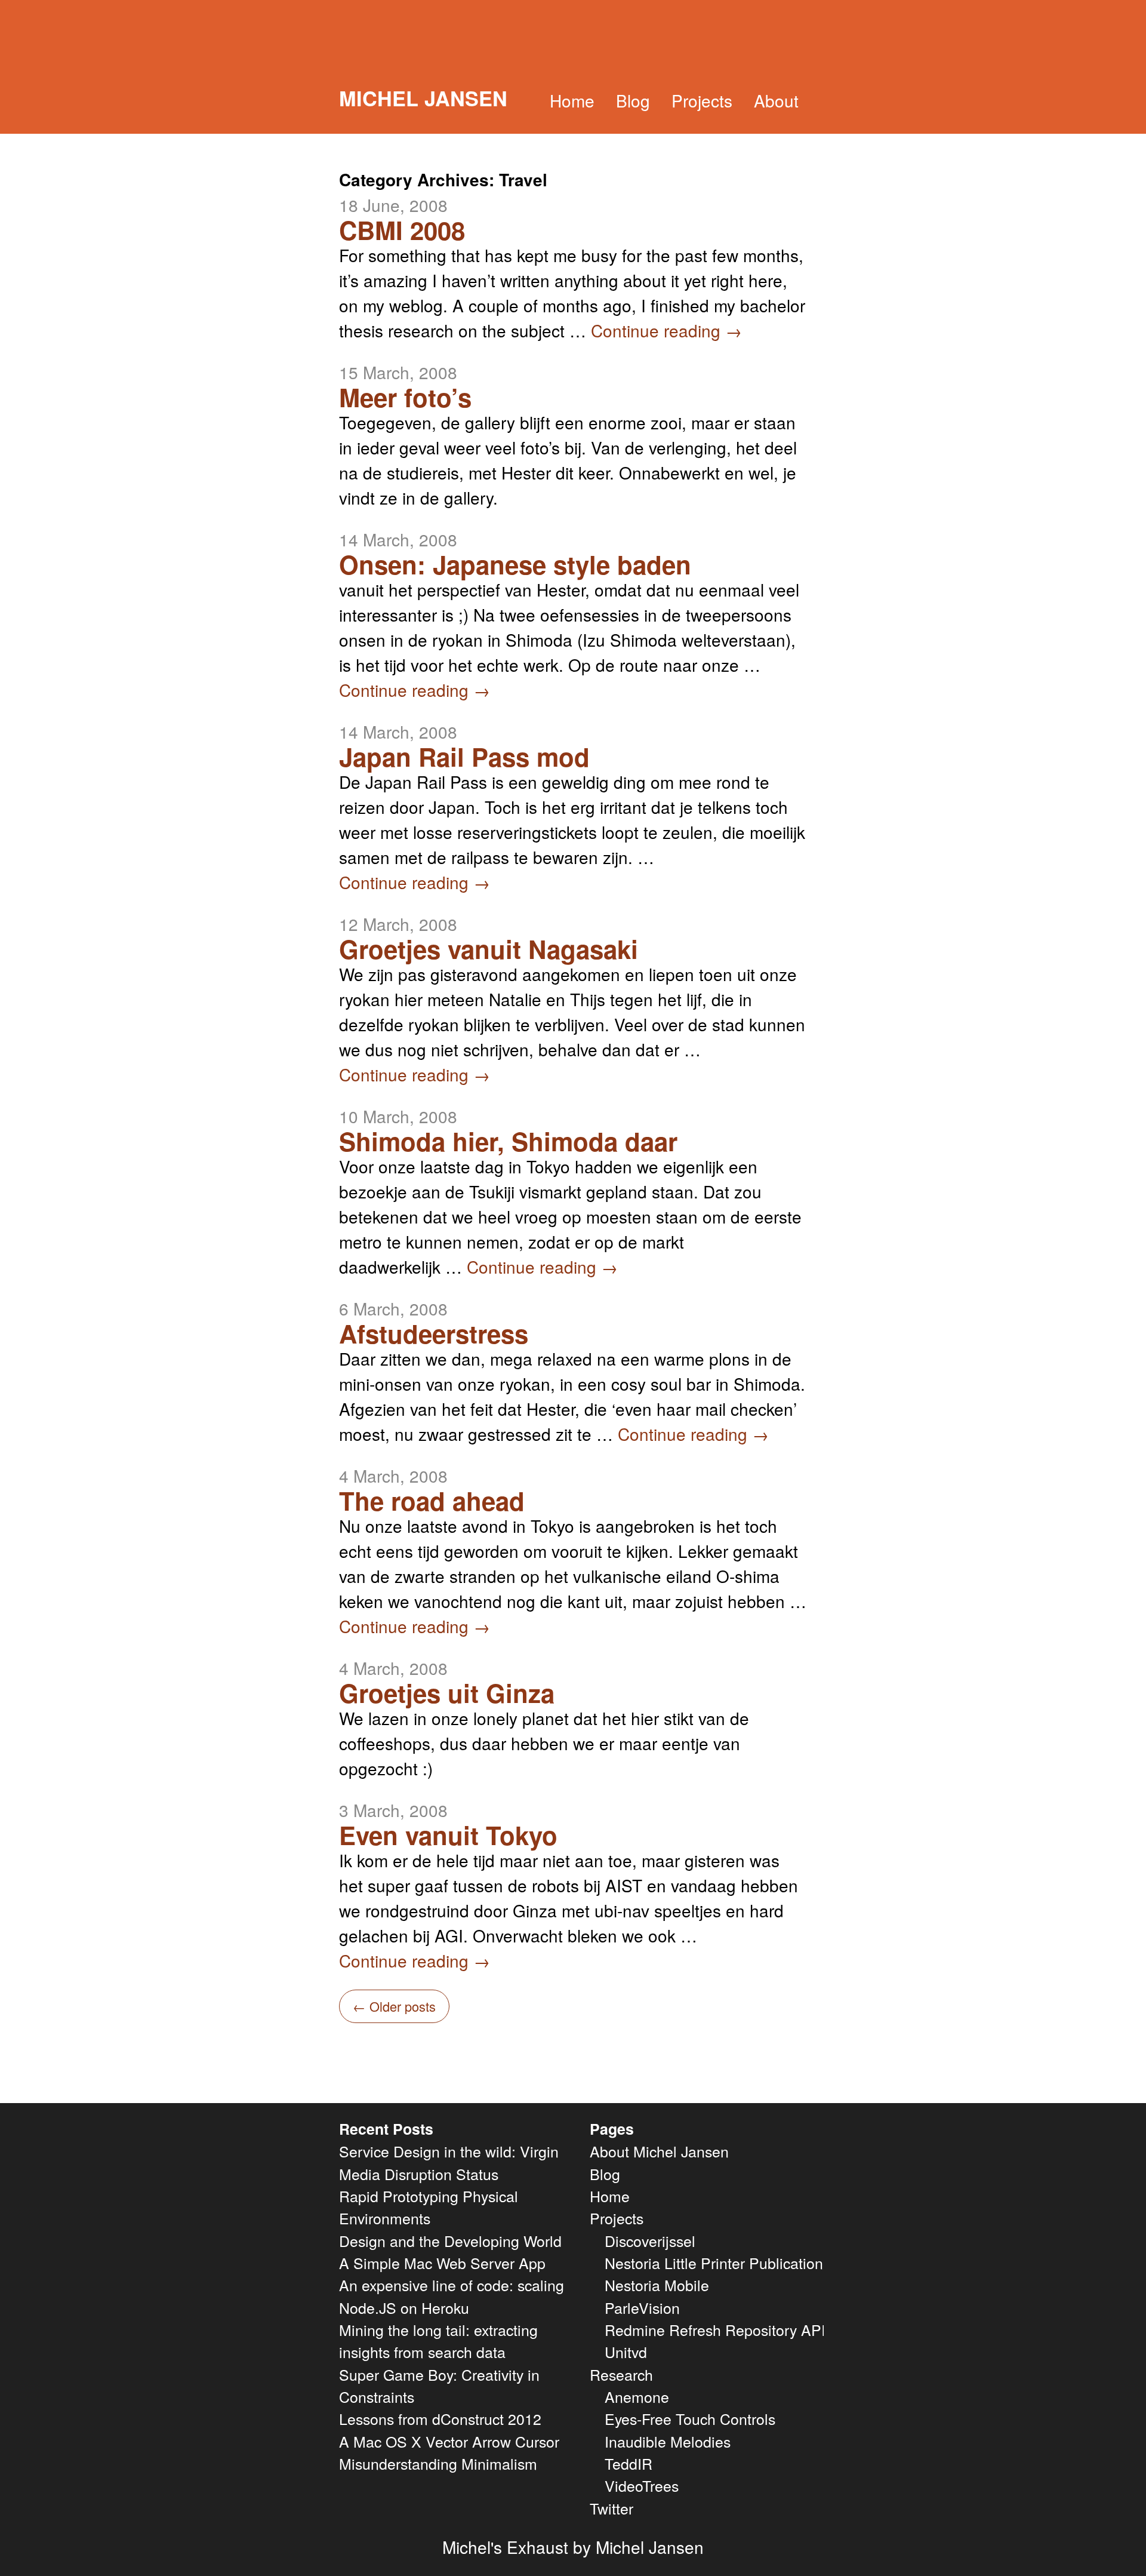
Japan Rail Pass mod (464, 757)
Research (621, 2374)
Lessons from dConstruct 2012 (440, 2418)
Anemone (637, 2396)
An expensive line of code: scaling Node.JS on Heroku (452, 2296)
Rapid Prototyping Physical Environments (429, 2207)
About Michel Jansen (659, 2151)
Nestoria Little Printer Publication (714, 2263)
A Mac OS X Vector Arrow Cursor (449, 2441)
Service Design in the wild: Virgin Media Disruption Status (449, 2162)
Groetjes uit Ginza (447, 1693)
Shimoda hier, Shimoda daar (508, 1141)
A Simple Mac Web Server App (442, 2263)
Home (572, 100)
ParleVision (642, 2307)
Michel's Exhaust (505, 2547)
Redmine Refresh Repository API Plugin (738, 2329)
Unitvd (626, 2351)
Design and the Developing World (450, 2240)
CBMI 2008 (402, 230)
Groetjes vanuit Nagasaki (489, 949)
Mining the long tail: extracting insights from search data (438, 2340)
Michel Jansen (423, 98)
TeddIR (629, 2463)
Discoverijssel (650, 2240)
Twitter (611, 2508)
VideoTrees (642, 2485)
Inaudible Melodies (668, 2441)
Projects (702, 100)
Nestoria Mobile (657, 2285)
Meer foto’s (405, 397)
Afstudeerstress (434, 1333)
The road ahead (432, 1501)
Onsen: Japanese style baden (515, 564)
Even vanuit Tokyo (448, 1835)
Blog (633, 100)
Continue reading (666, 330)
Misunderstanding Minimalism (438, 2463)
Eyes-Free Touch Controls (690, 2418)
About (776, 100)
